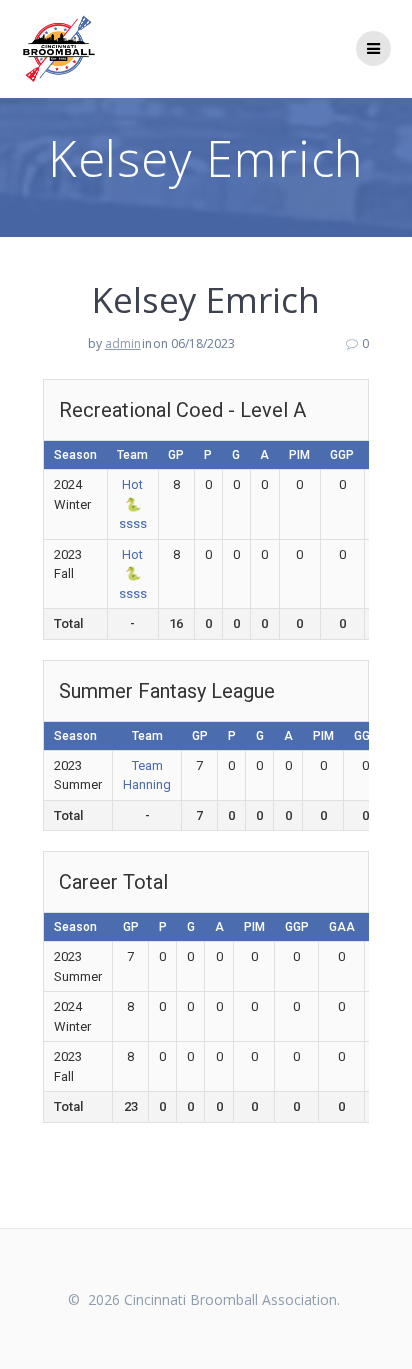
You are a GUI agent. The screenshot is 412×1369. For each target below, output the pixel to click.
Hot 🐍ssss (133, 504)
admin (123, 343)
